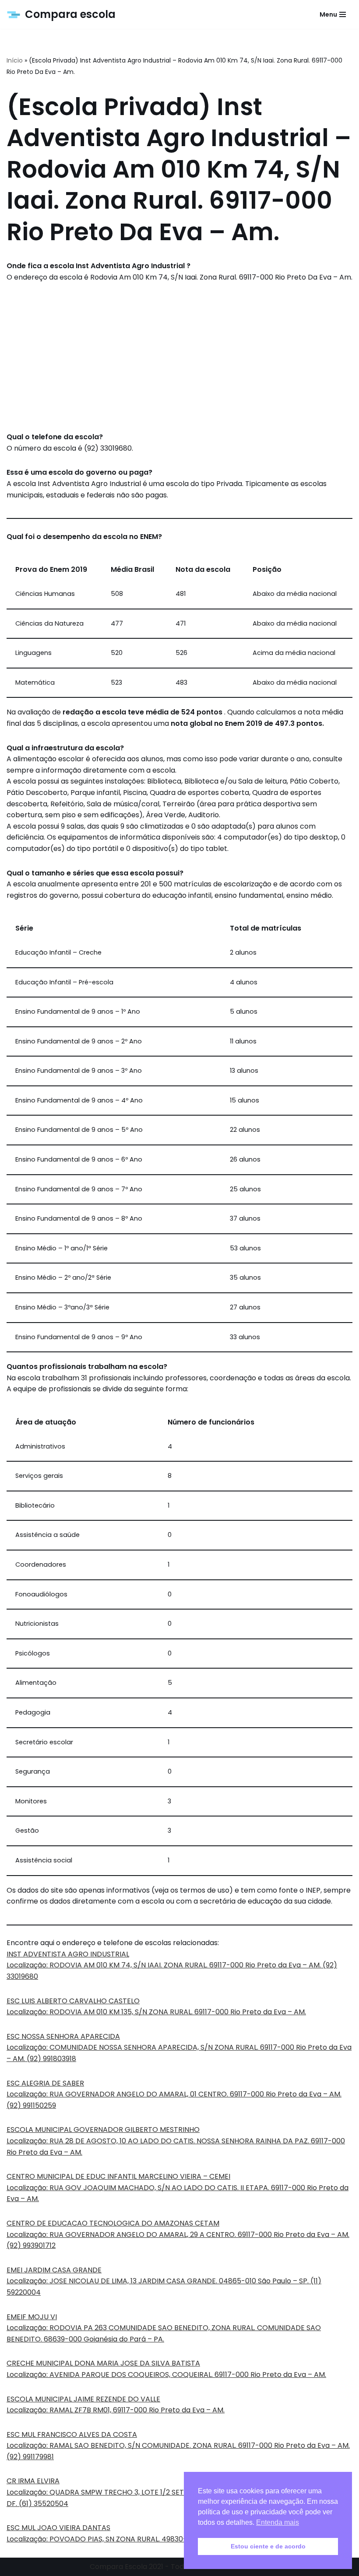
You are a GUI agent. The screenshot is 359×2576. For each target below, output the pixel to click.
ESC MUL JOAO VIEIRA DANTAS (58, 2528)
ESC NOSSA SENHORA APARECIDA (63, 2036)
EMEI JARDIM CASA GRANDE (54, 2270)
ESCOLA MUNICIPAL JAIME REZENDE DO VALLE (83, 2399)
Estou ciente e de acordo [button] (268, 2546)
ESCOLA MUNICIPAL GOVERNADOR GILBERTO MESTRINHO (103, 2130)
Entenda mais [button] (278, 2522)
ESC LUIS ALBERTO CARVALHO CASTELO (73, 2001)
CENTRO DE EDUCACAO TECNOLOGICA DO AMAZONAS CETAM (113, 2223)
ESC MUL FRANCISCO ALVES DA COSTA (72, 2434)
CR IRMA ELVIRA (33, 2481)
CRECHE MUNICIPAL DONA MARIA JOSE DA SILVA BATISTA (103, 2363)
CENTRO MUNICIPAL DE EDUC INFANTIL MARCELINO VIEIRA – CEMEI (118, 2176)
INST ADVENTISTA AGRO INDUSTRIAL (68, 1954)
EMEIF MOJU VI (32, 2317)
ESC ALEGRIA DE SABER (45, 2083)
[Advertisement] (179, 357)
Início (15, 60)
